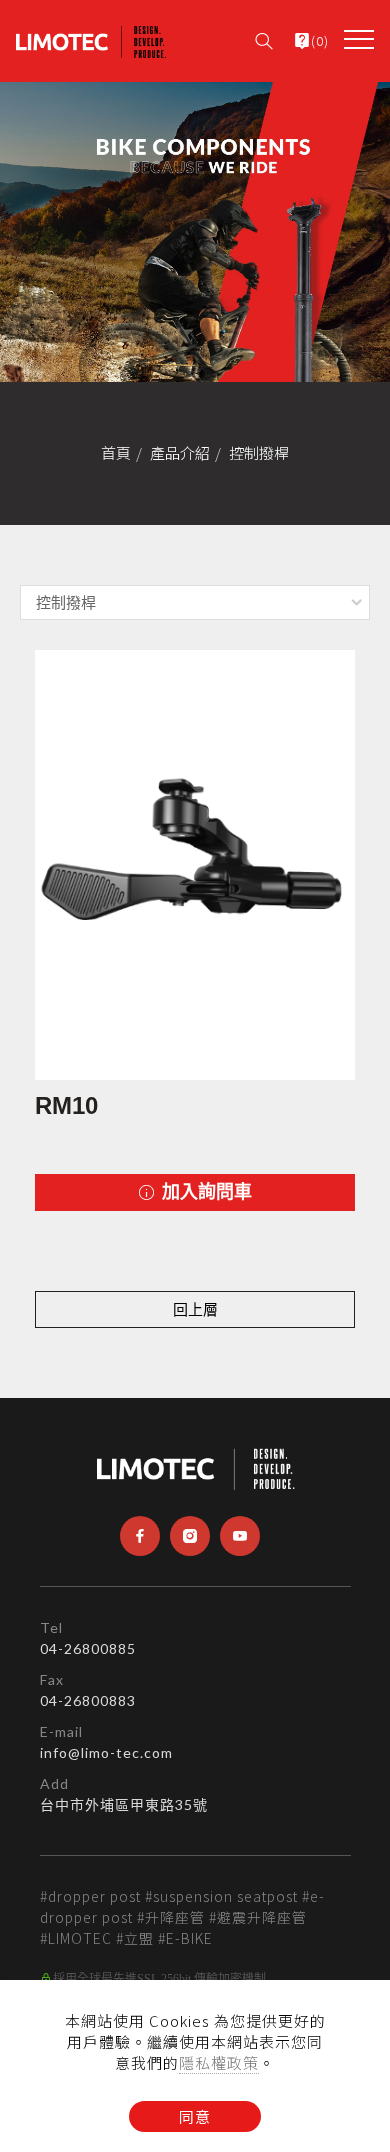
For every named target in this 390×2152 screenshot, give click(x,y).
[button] (264, 35)
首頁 (116, 452)
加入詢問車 (204, 1192)
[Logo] (91, 40)
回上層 (195, 1309)
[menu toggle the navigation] (359, 40)
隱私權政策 (219, 2062)
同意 (195, 2116)
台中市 (62, 1804)
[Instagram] (190, 1536)
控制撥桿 (259, 452)
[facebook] (140, 1536)
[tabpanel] (195, 232)
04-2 (56, 1648)
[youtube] (240, 1536)
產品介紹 (180, 452)
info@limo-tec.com (106, 1752)
